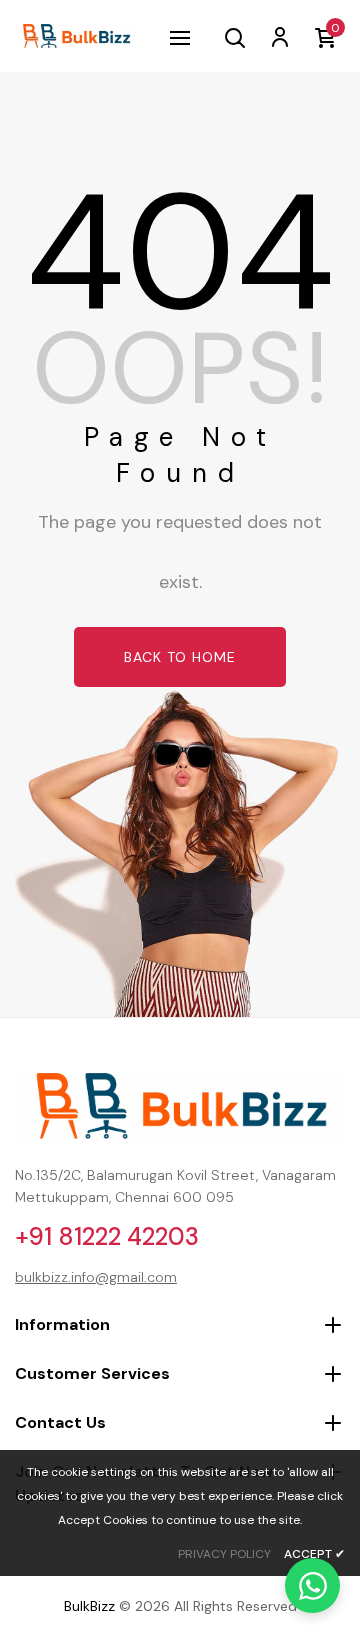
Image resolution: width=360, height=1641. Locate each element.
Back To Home (180, 657)
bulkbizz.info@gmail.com (96, 1277)
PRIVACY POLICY (224, 1554)
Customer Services (92, 1373)
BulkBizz (89, 1606)
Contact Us (60, 1422)
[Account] (279, 36)
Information (62, 1324)
